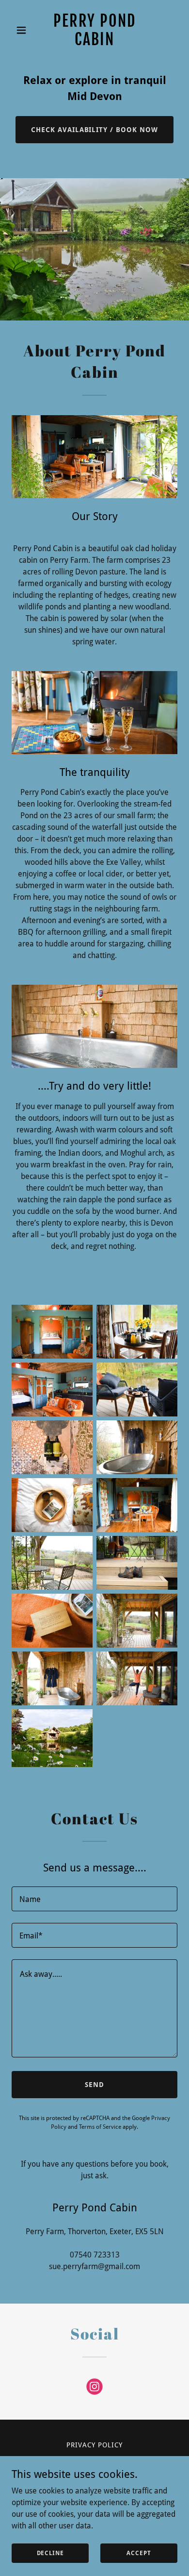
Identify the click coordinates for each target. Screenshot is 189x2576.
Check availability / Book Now (95, 130)
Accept (139, 2553)
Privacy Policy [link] (94, 2445)
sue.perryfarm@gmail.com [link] (94, 2266)
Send (94, 2085)
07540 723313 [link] (95, 2255)
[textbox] (94, 1899)
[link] (94, 42)
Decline (50, 2553)
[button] (24, 30)
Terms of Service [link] (100, 2127)
